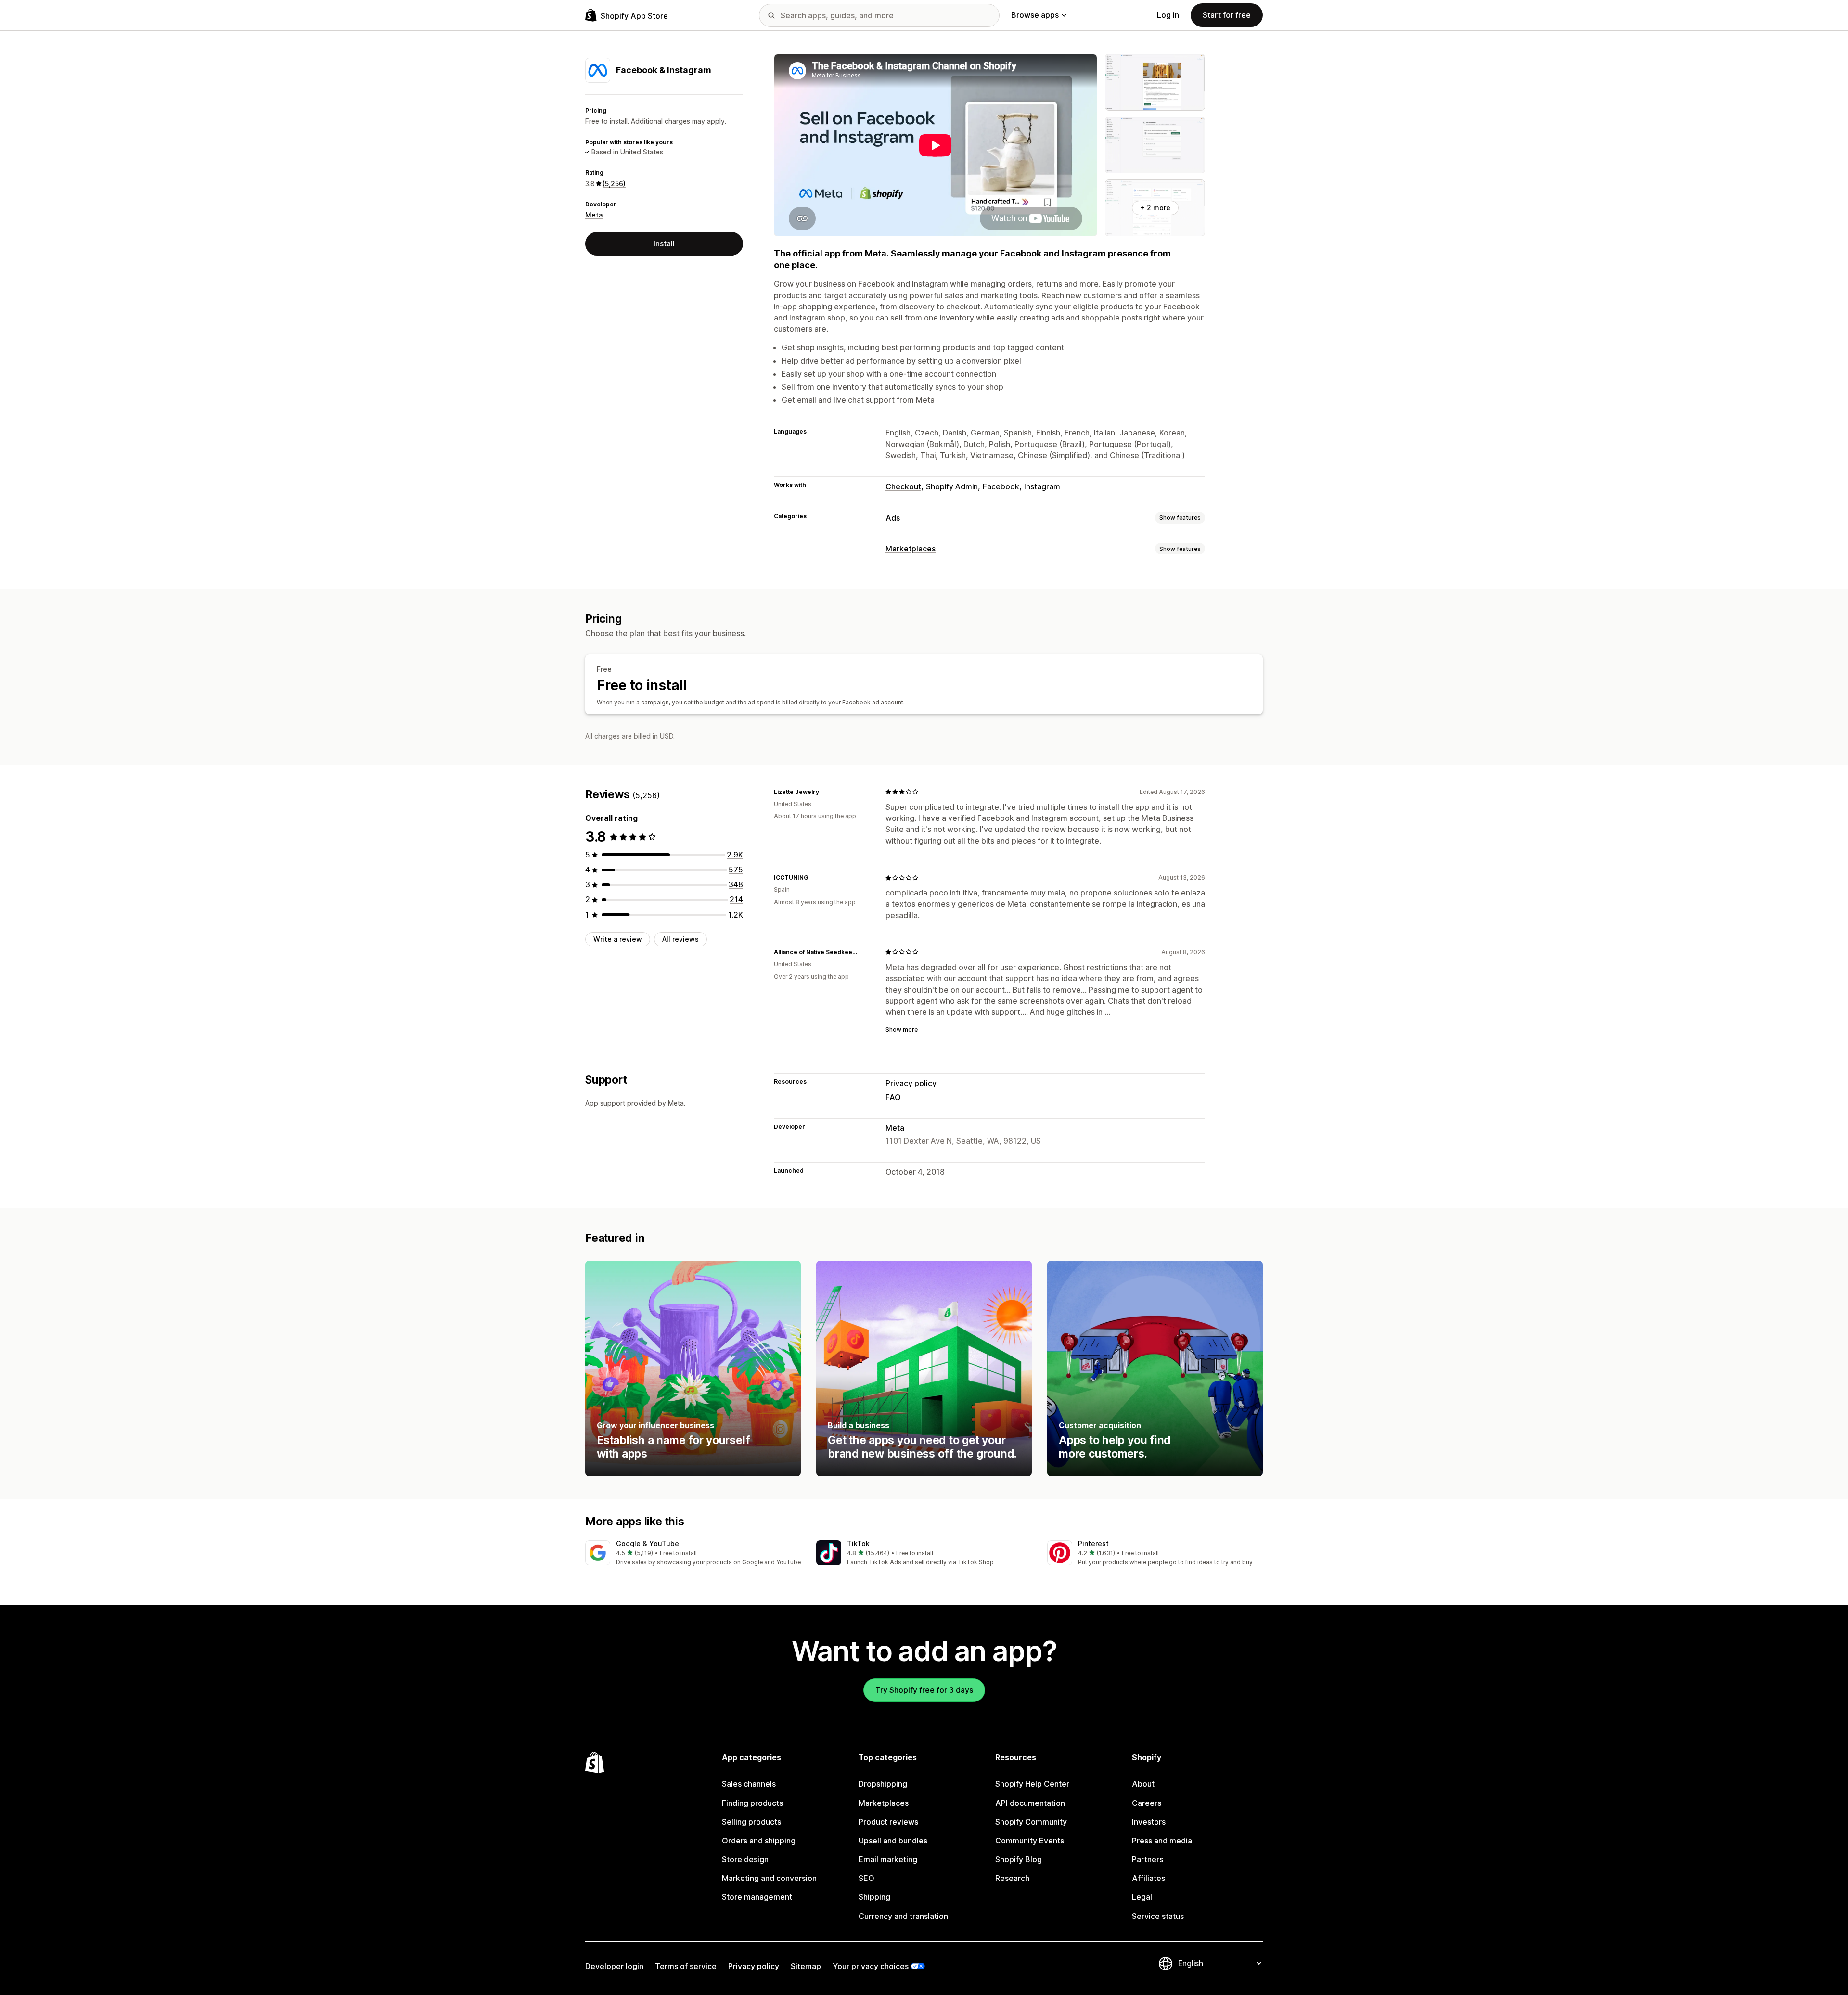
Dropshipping (883, 1784)
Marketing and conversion (769, 1878)
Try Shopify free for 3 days (924, 1690)
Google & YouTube (648, 1543)
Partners (1148, 1859)
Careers (1147, 1803)
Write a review (618, 939)
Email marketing (888, 1859)
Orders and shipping (759, 1841)
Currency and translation (903, 1916)
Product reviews (888, 1822)
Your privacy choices (871, 1966)
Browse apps (1035, 15)
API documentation (1030, 1803)
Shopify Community (1031, 1822)
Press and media (1162, 1841)
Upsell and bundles (893, 1841)
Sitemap (806, 1966)
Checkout (903, 486)
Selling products (751, 1822)
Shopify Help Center (1032, 1784)
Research (1012, 1878)
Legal (1142, 1897)
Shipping (874, 1897)
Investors (1149, 1822)
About (1143, 1784)
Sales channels (749, 1784)
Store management (757, 1897)
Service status (1158, 1916)
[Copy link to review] (825, 792)
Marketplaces (911, 549)
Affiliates (1149, 1878)
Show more (902, 1029)
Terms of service (686, 1966)
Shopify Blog (1019, 1859)
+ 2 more (1155, 208)
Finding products (752, 1803)
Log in (1168, 15)
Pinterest (1093, 1543)
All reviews (680, 939)
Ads (893, 518)
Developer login (614, 1966)
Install (664, 243)
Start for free (1227, 15)
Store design (745, 1859)
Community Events (1030, 1841)
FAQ (893, 1097)
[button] (693, 1554)
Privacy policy (911, 1083)
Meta (594, 215)
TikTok (858, 1543)
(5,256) (614, 184)
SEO (866, 1878)
